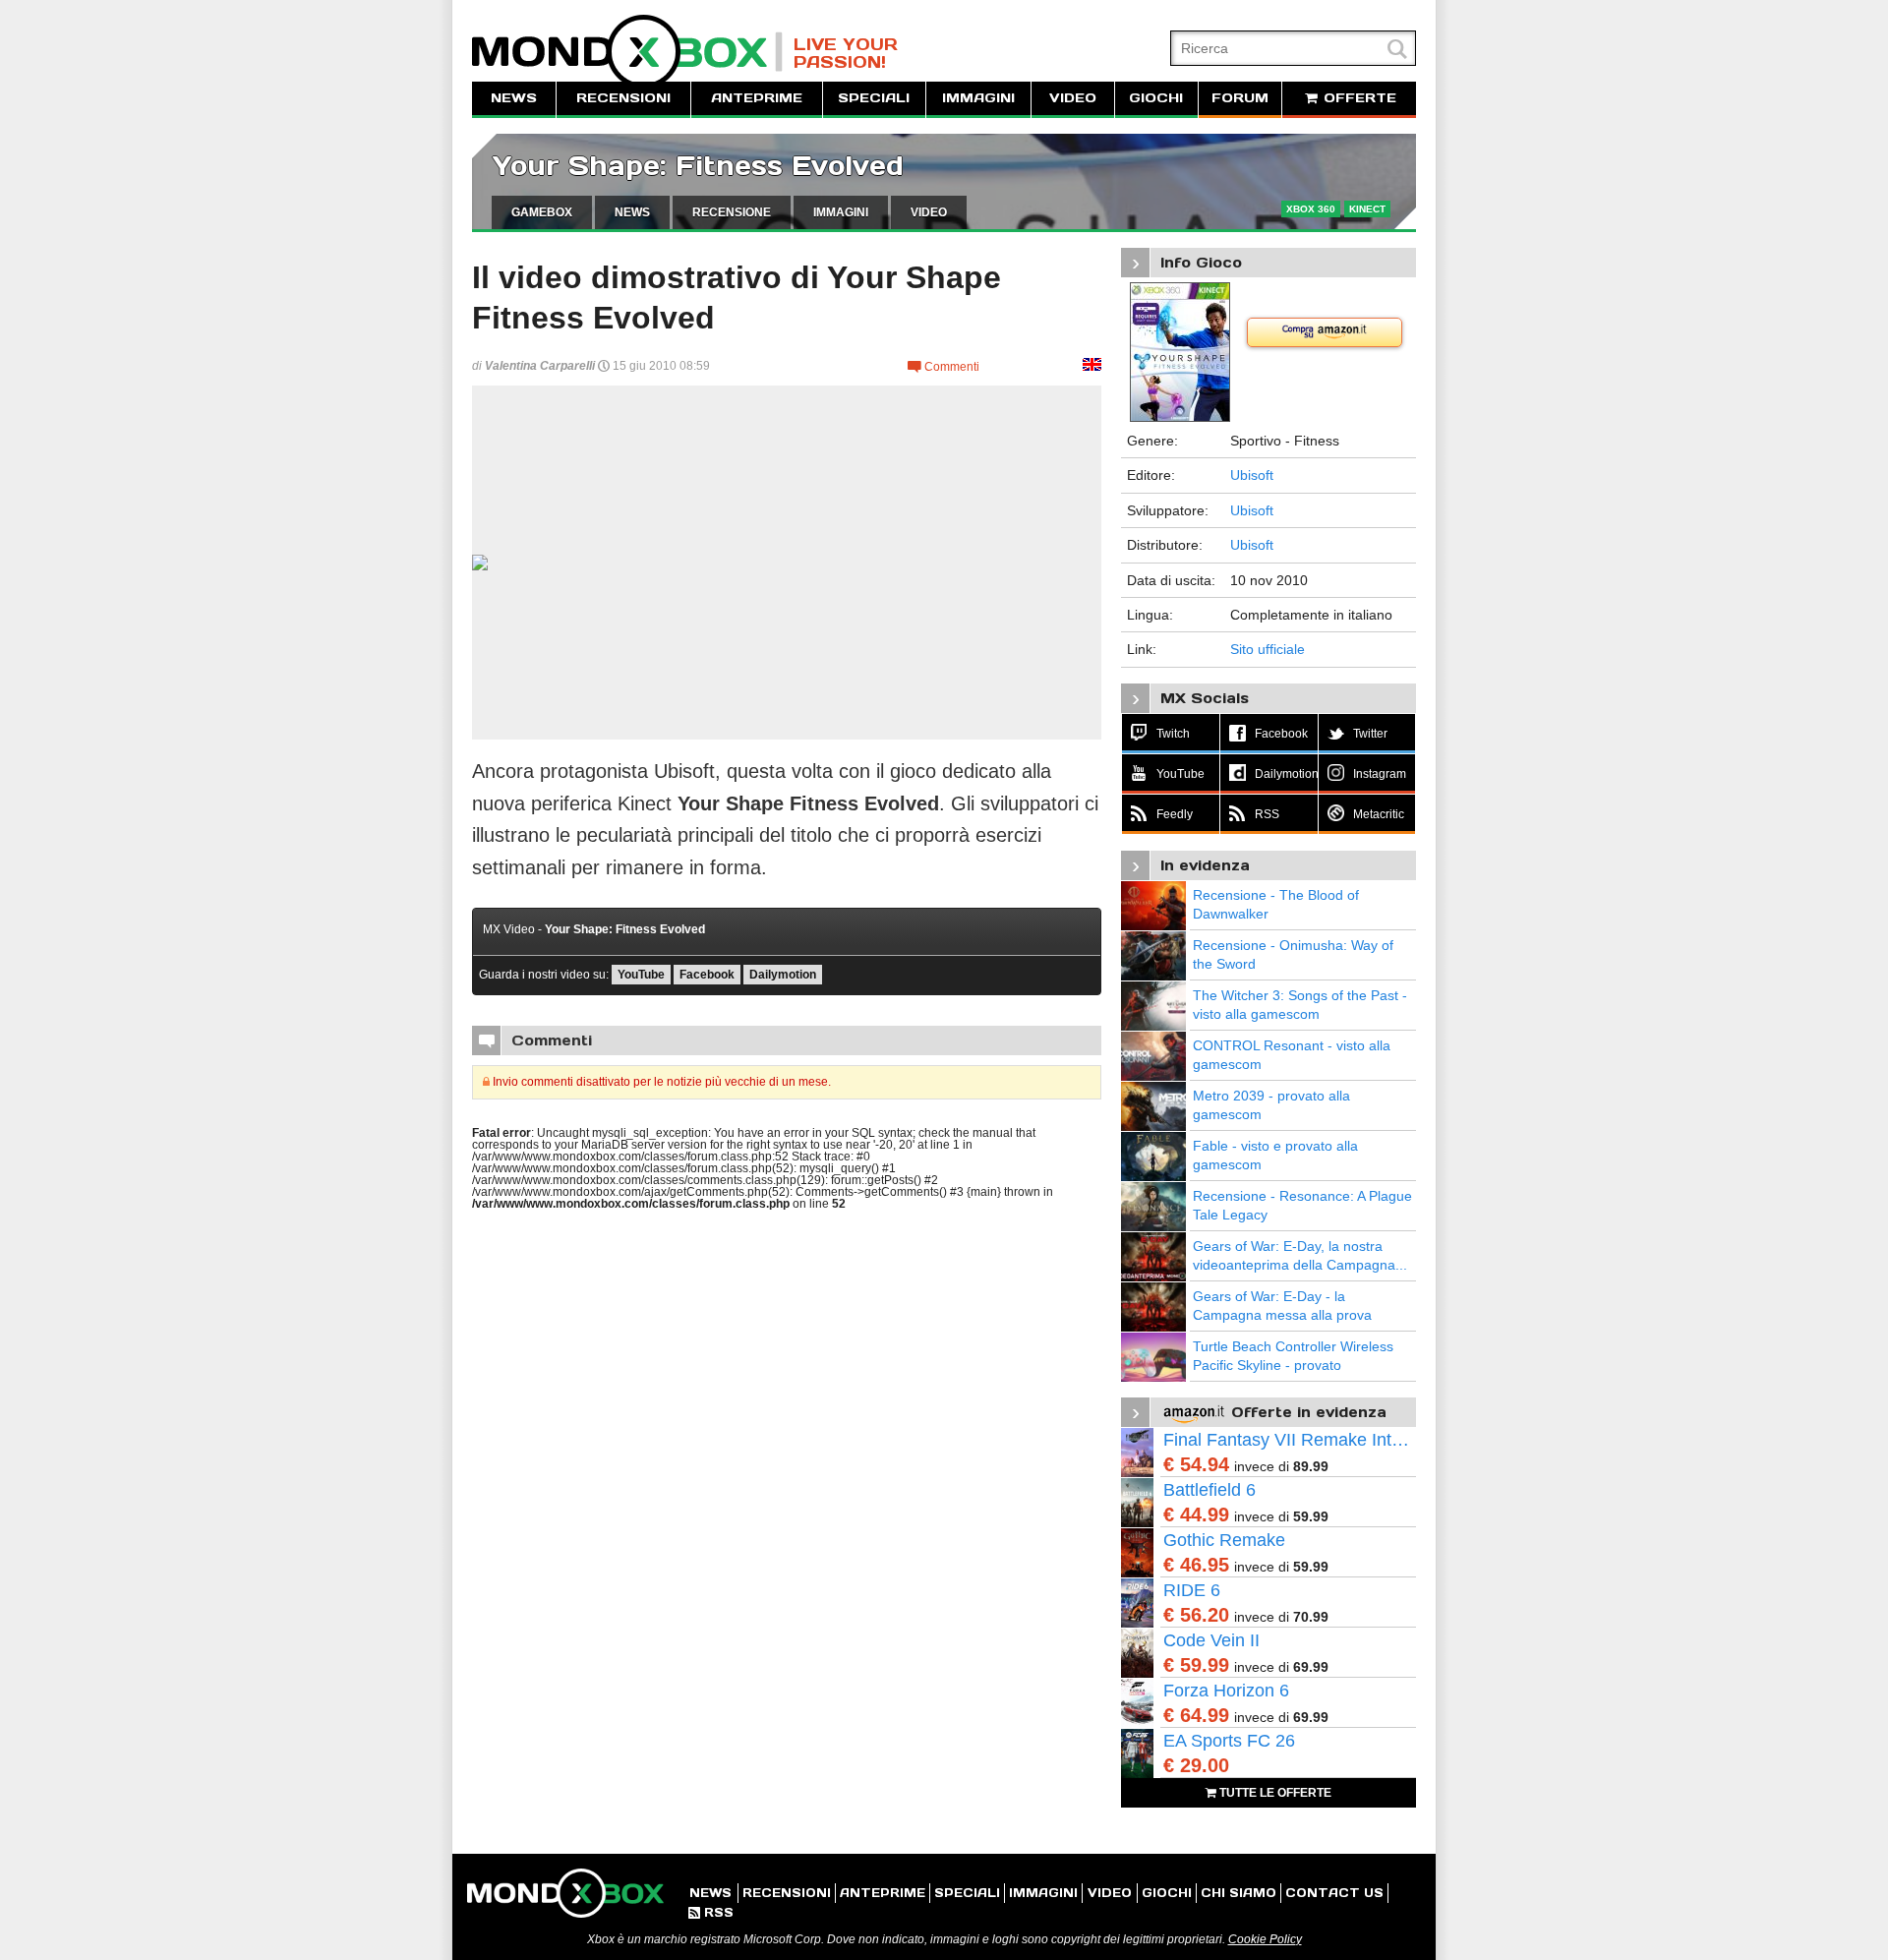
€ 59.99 (1196, 1665)
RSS (711, 1912)
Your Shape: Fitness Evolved (698, 166)
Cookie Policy (1265, 1939)
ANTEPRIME (757, 98)
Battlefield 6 (1209, 1490)
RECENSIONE (732, 212)
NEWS (514, 98)
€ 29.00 (1196, 1765)
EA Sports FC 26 (1229, 1741)
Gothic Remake (1224, 1540)
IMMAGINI (978, 98)
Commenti (944, 367)
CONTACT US (1334, 1893)
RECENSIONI (623, 98)
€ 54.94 (1196, 1464)
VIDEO (1073, 98)
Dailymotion (783, 975)
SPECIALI (874, 98)
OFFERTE (1357, 98)
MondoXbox (627, 52)
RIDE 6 (1192, 1590)
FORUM (1240, 98)
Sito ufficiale (1268, 649)
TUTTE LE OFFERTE (1274, 1793)
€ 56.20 (1196, 1615)
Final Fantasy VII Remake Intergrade (1290, 1440)
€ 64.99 (1196, 1715)
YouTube (641, 975)
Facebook (707, 975)
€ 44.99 (1196, 1515)
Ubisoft (1252, 475)
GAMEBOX (542, 212)
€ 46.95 (1196, 1565)
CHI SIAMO (1239, 1893)
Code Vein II (1211, 1640)
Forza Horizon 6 (1226, 1691)
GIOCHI (1156, 98)
